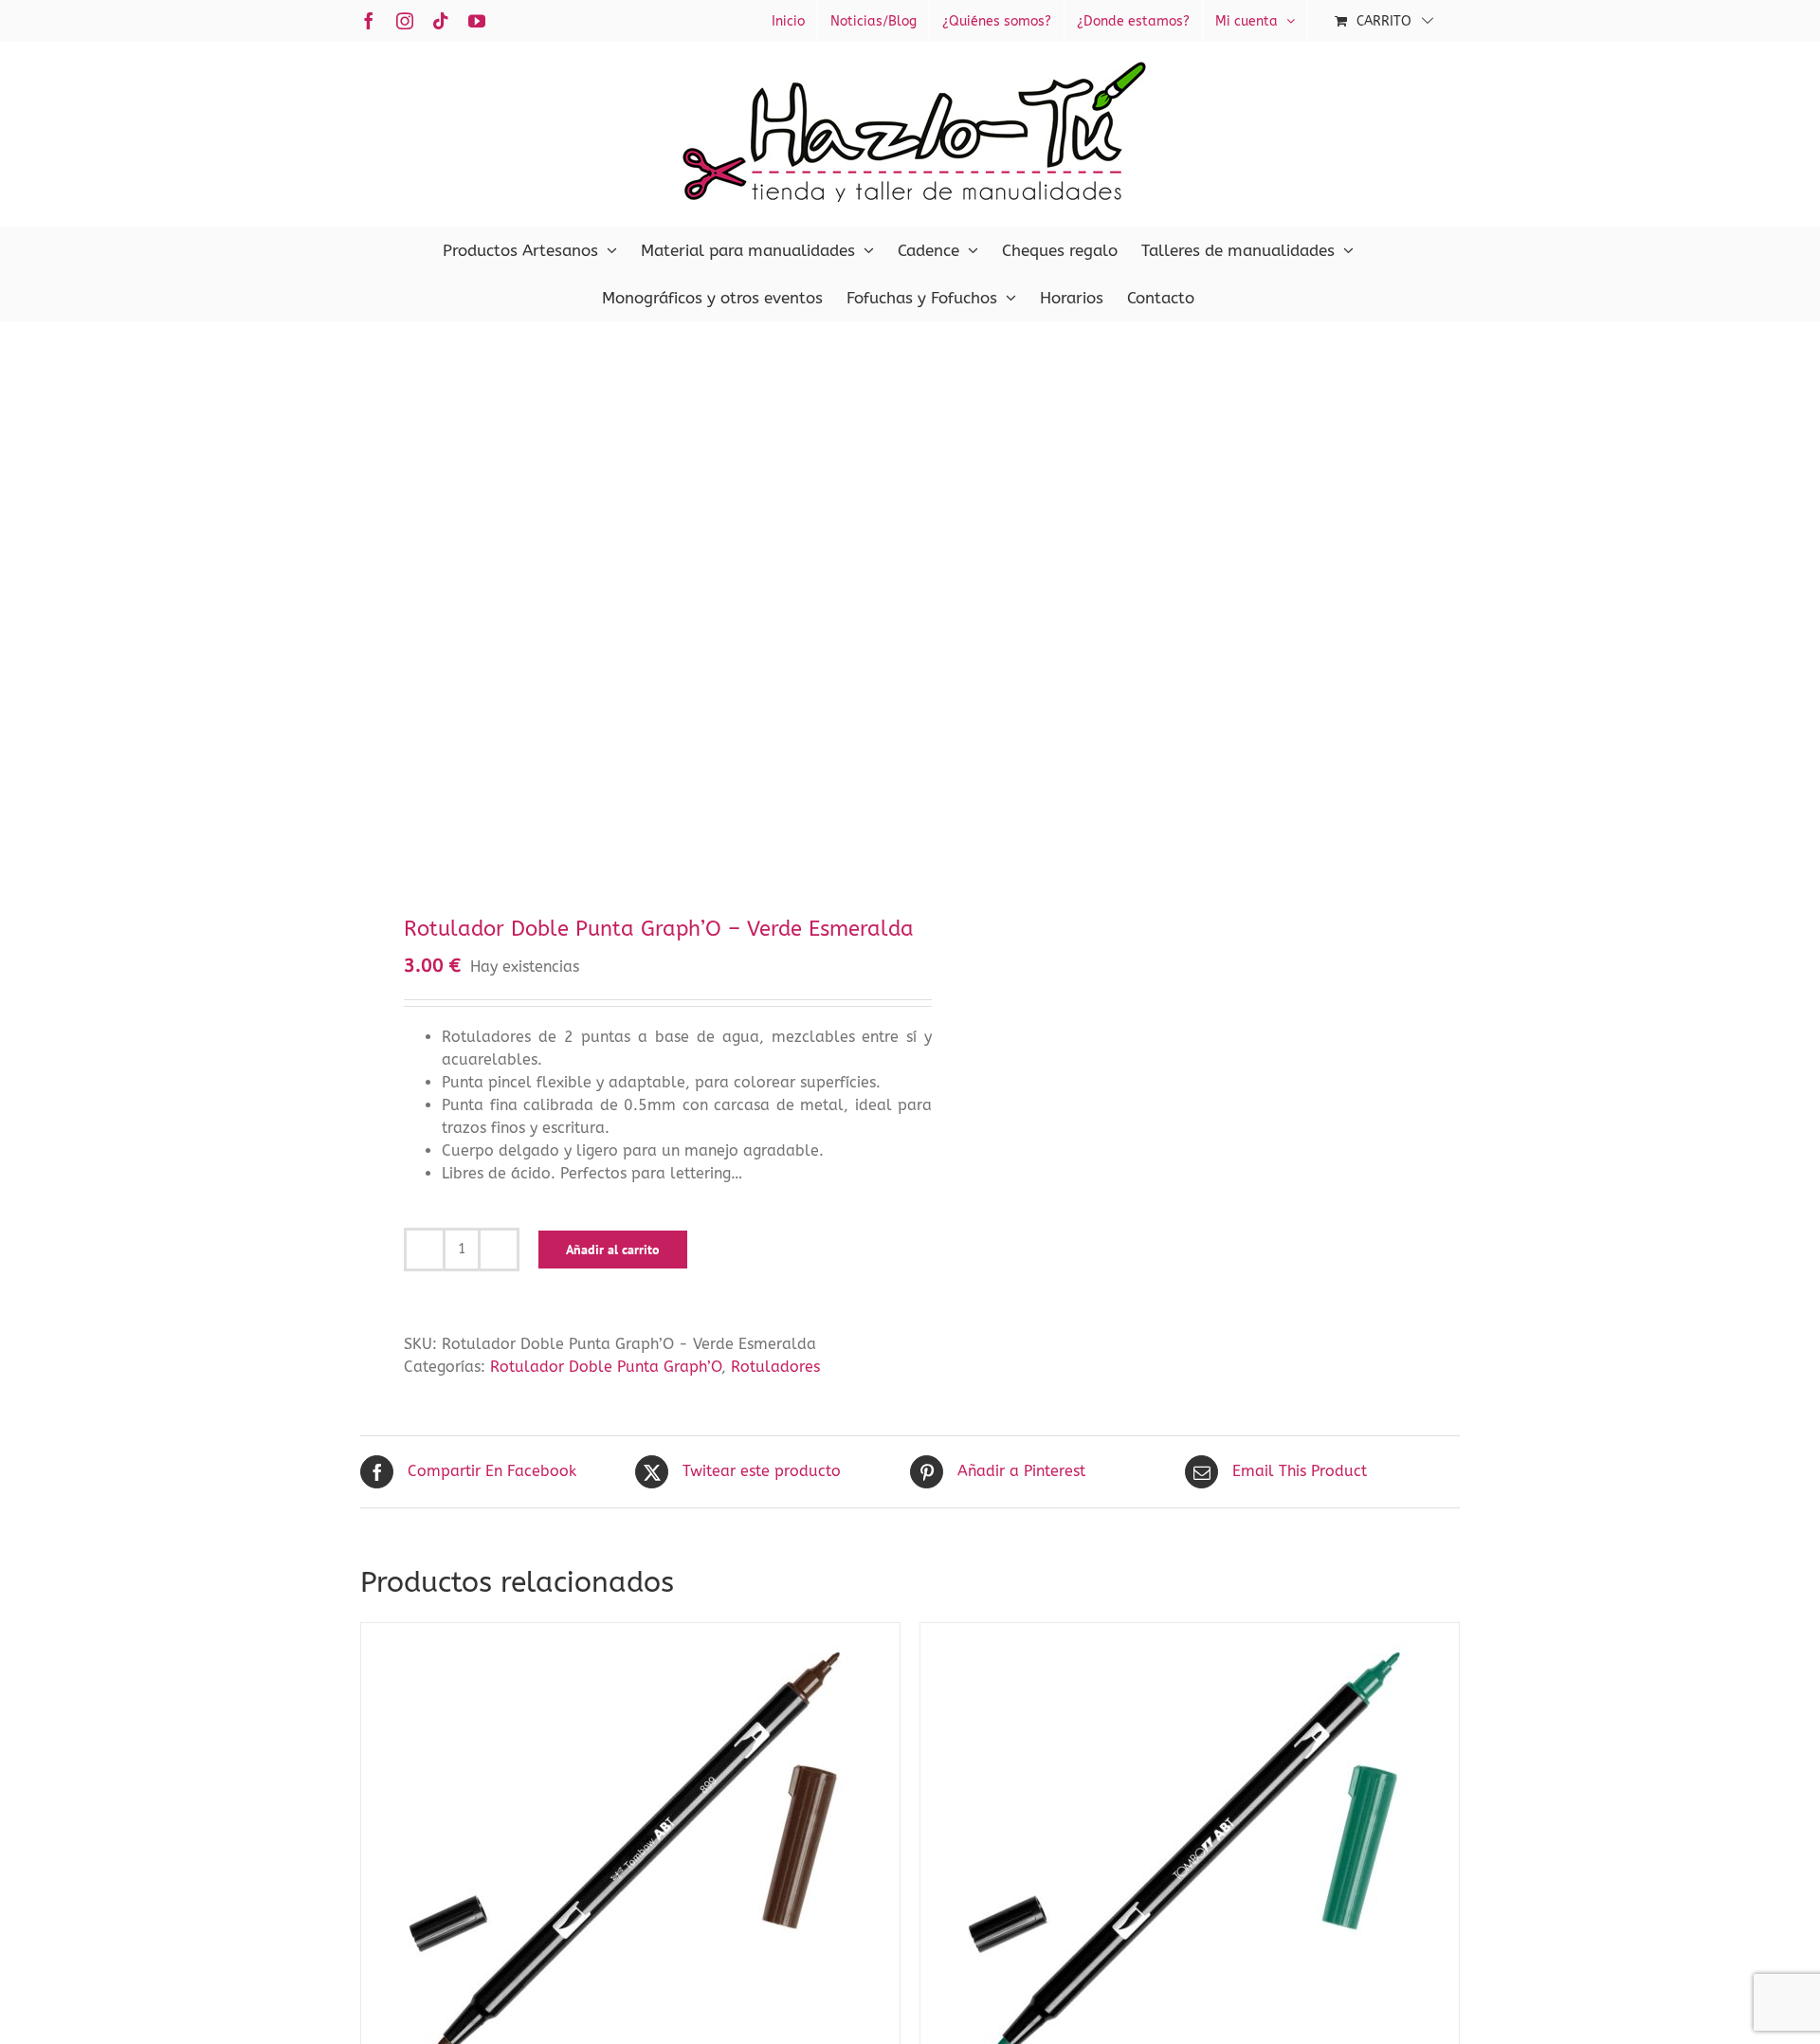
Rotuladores (775, 1367)
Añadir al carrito (613, 1250)
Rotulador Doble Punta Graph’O (606, 1367)
